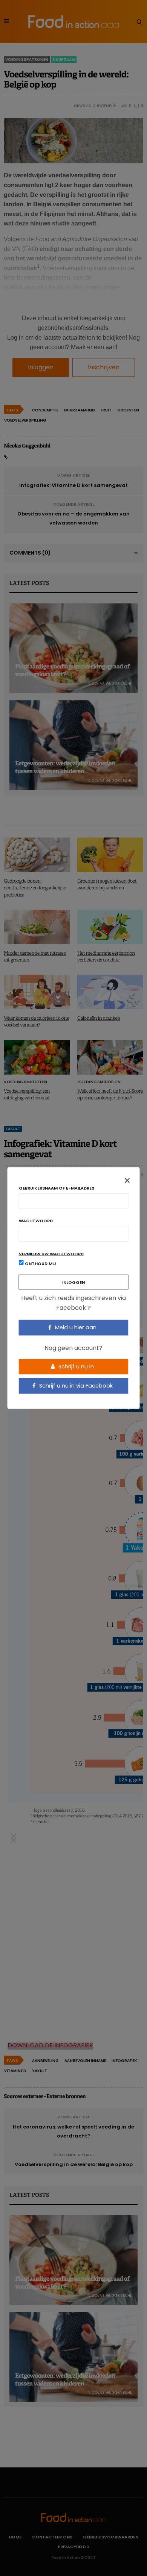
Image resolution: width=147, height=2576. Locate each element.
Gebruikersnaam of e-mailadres (57, 1188)
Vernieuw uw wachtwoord (51, 1254)
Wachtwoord (36, 1221)
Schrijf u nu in (75, 1366)
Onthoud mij (40, 1264)
